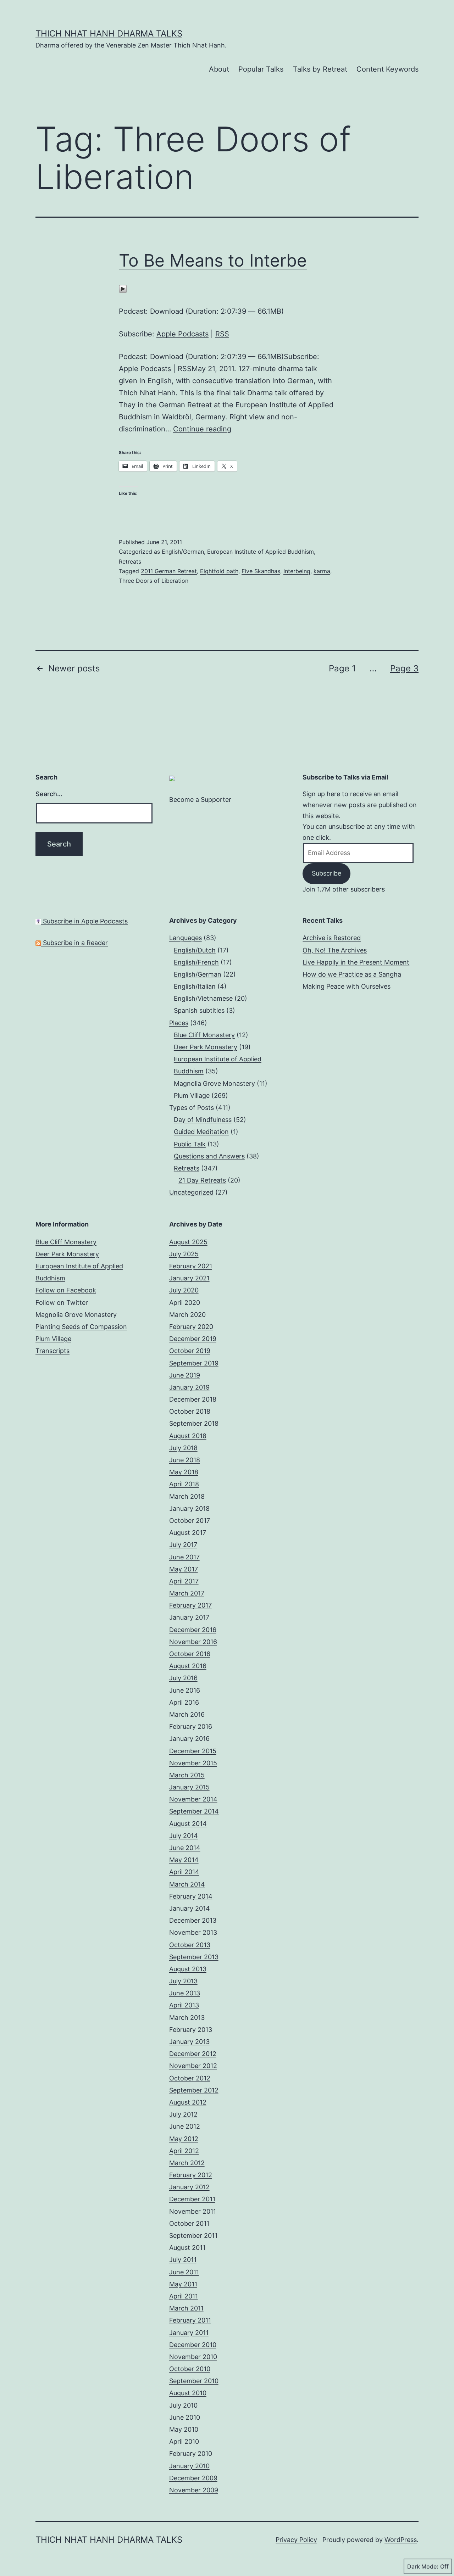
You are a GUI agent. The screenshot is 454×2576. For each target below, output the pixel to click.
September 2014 (194, 1811)
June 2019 (185, 1375)
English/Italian (195, 986)
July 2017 (183, 1545)
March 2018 (187, 1496)
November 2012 (193, 2066)
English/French (196, 962)
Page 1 (342, 668)
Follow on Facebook (66, 1290)
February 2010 (191, 2454)
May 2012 (184, 2139)
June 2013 (185, 1993)
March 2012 (187, 2163)
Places (179, 1023)
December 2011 (192, 2199)
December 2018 (193, 1399)
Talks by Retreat (320, 69)
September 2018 (194, 1423)
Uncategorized (191, 1192)
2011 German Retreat (169, 571)
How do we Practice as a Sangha (352, 974)
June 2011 (184, 2272)
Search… (49, 794)
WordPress (401, 2540)
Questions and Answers (209, 1156)
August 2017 (188, 1533)
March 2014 (187, 1884)
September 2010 (194, 2381)
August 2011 (187, 2248)
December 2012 (193, 2054)
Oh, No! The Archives (335, 950)
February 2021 (191, 1266)
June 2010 (185, 2417)
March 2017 (187, 1593)
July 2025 (184, 1254)
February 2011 (190, 2320)
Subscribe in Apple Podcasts (84, 921)
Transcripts (52, 1351)
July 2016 (183, 1678)
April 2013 (184, 2005)
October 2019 (190, 1351)
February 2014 (191, 1896)
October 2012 (190, 2078)
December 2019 (193, 1339)
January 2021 (189, 1278)
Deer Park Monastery (206, 1047)
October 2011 (189, 2223)
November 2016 (193, 1642)
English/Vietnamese (203, 998)
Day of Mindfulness (203, 1120)
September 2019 (194, 1363)
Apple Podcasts (182, 334)
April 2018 (184, 1484)
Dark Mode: (423, 2566)
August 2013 (188, 1969)
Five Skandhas (261, 571)
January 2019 (189, 1387)
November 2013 (193, 1932)
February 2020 (191, 1327)
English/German (183, 552)
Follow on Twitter (62, 1303)
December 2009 (193, 2478)
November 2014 (193, 1799)
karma (322, 571)
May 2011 (183, 2284)
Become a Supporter (200, 800)
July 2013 (183, 1981)
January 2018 (189, 1508)
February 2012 (191, 2175)
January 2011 (189, 2333)
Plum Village (192, 1096)
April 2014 (184, 1872)
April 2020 (185, 1303)
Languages (186, 938)
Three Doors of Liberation (154, 581)
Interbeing (297, 571)
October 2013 (190, 1945)
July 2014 (184, 1836)
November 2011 (193, 2211)
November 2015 (193, 1763)
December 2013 (193, 1920)
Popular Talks (261, 69)
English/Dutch (195, 950)
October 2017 (190, 1521)
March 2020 (187, 1315)
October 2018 (190, 1411)
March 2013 (187, 2018)
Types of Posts (192, 1108)
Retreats (130, 561)
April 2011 (184, 2296)
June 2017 (184, 1557)
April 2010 (184, 2441)
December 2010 (193, 2345)
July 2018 (183, 1448)
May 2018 (184, 1472)
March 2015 (187, 1775)
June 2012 (185, 2126)
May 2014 (184, 1860)
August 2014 (188, 1824)
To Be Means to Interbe (213, 260)
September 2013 (194, 1957)
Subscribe (326, 873)
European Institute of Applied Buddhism (261, 552)
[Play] (123, 289)
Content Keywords (387, 69)
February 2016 (191, 1726)
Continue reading (202, 429)
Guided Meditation (201, 1132)
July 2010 (183, 2405)
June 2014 (185, 1848)
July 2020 (184, 1290)
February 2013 (191, 2030)
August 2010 (188, 2393)
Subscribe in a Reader (74, 943)
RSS (222, 334)
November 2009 (194, 2490)
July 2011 (183, 2260)
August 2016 (188, 1666)
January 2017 (189, 1617)
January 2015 (189, 1787)
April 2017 (184, 1581)
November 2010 (193, 2357)
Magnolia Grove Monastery (214, 1083)
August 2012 (188, 2102)
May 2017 (184, 1569)
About (219, 69)
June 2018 (185, 1460)
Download (167, 311)
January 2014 (190, 1908)
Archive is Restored (332, 938)
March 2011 (186, 2308)
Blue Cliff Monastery (204, 1035)
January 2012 (189, 2187)
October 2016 (190, 1654)
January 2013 (189, 2042)
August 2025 (188, 1242)
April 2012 (184, 2151)
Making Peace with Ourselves (347, 986)
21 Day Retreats (202, 1180)
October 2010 (190, 2369)
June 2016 (185, 1690)
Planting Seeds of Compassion (81, 1327)
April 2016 (184, 1702)
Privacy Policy (296, 2540)
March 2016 (187, 1714)
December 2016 (193, 1630)
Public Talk (190, 1144)
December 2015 (193, 1751)
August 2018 (188, 1436)
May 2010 (184, 2429)
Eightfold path (219, 571)
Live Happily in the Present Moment (356, 962)
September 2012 (194, 2090)
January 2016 (189, 1739)
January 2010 (189, 2466)
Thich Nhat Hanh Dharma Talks (109, 33)
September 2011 (193, 2236)
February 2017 (190, 1605)
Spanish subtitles (199, 1010)
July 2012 (183, 2114)
